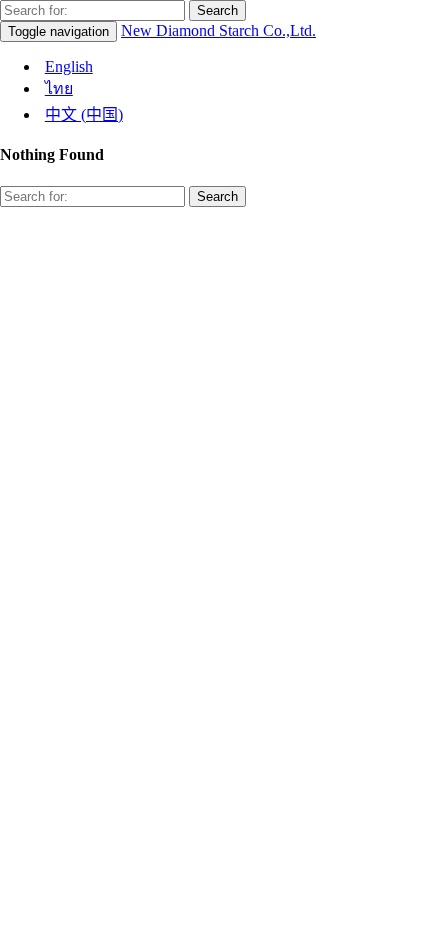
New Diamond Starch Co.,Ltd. (218, 30)
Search (217, 10)
